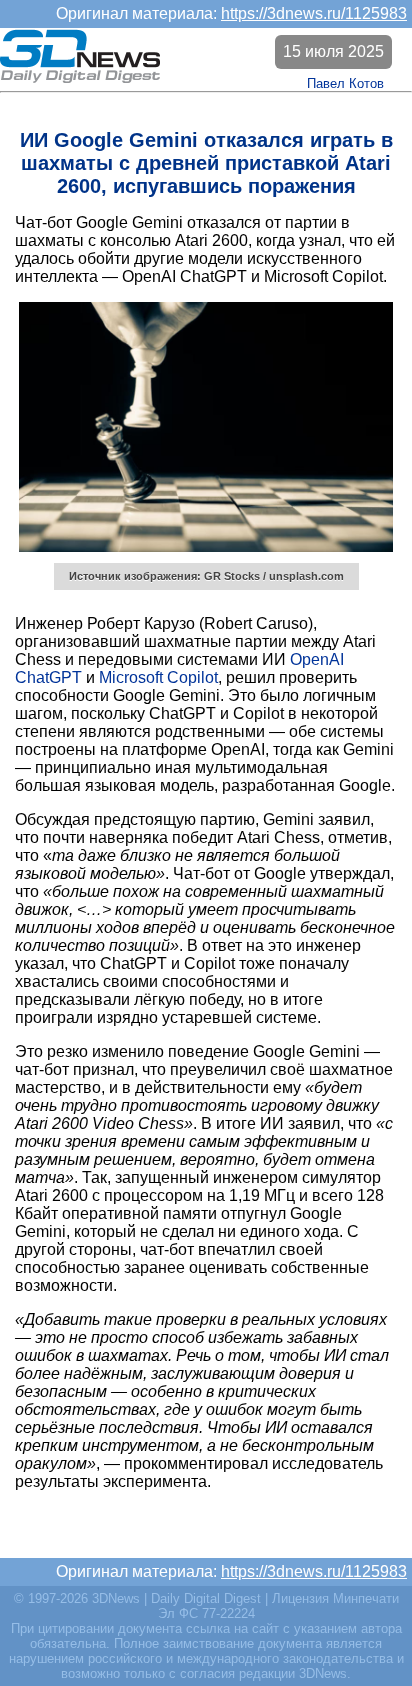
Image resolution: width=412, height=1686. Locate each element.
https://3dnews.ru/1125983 (314, 13)
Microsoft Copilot (158, 677)
